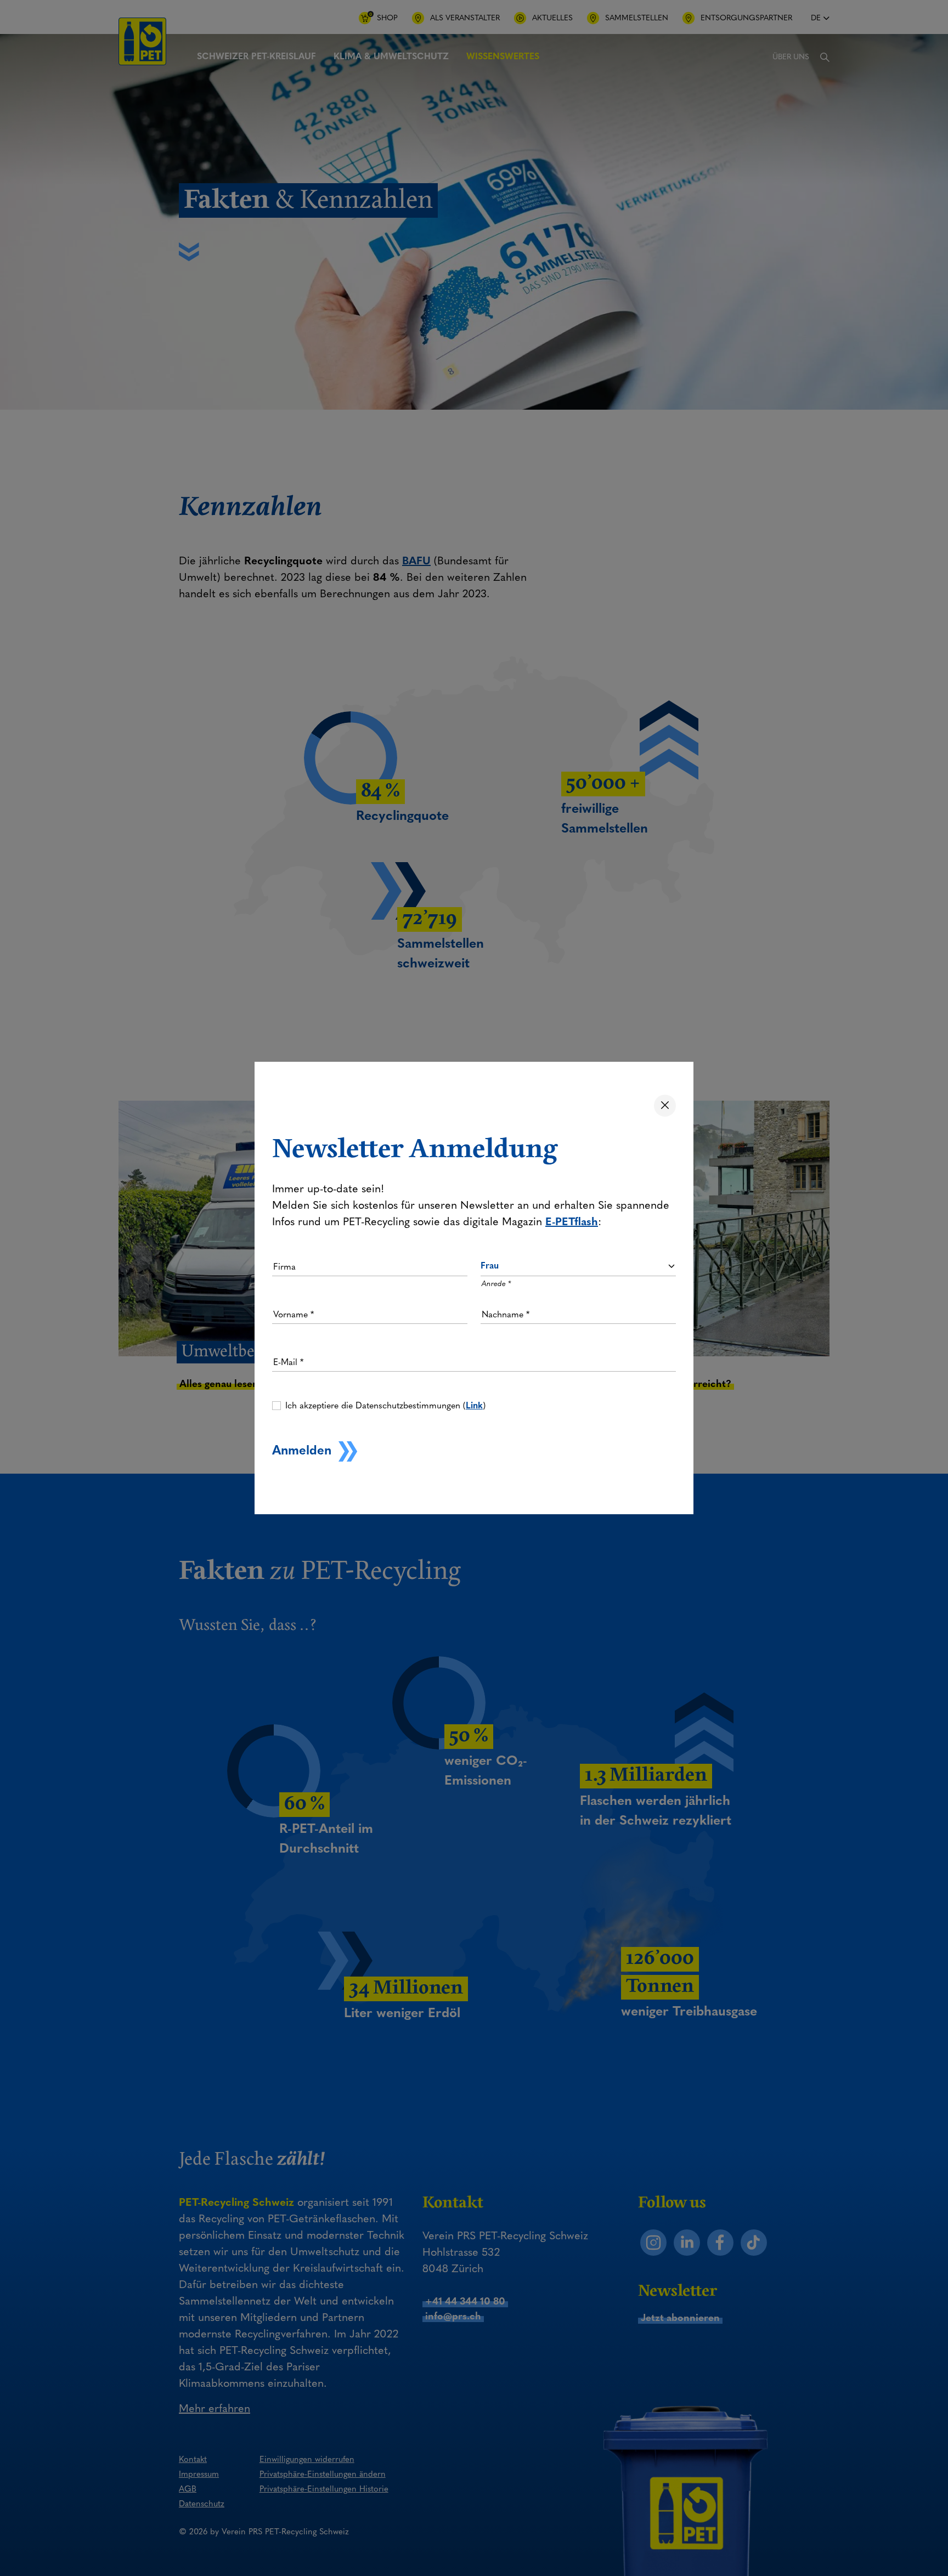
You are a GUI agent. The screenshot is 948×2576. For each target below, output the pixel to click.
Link (474, 1405)
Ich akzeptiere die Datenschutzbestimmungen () (385, 1405)
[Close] (665, 1106)
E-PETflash (572, 1221)
